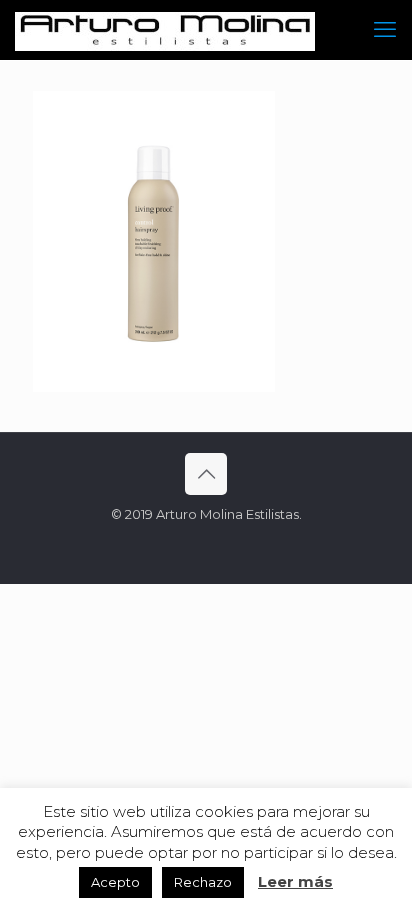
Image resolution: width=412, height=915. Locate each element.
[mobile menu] (385, 30)
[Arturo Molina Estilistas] (165, 30)
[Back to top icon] (206, 474)
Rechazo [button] (203, 882)
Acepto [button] (115, 882)
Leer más (295, 881)
